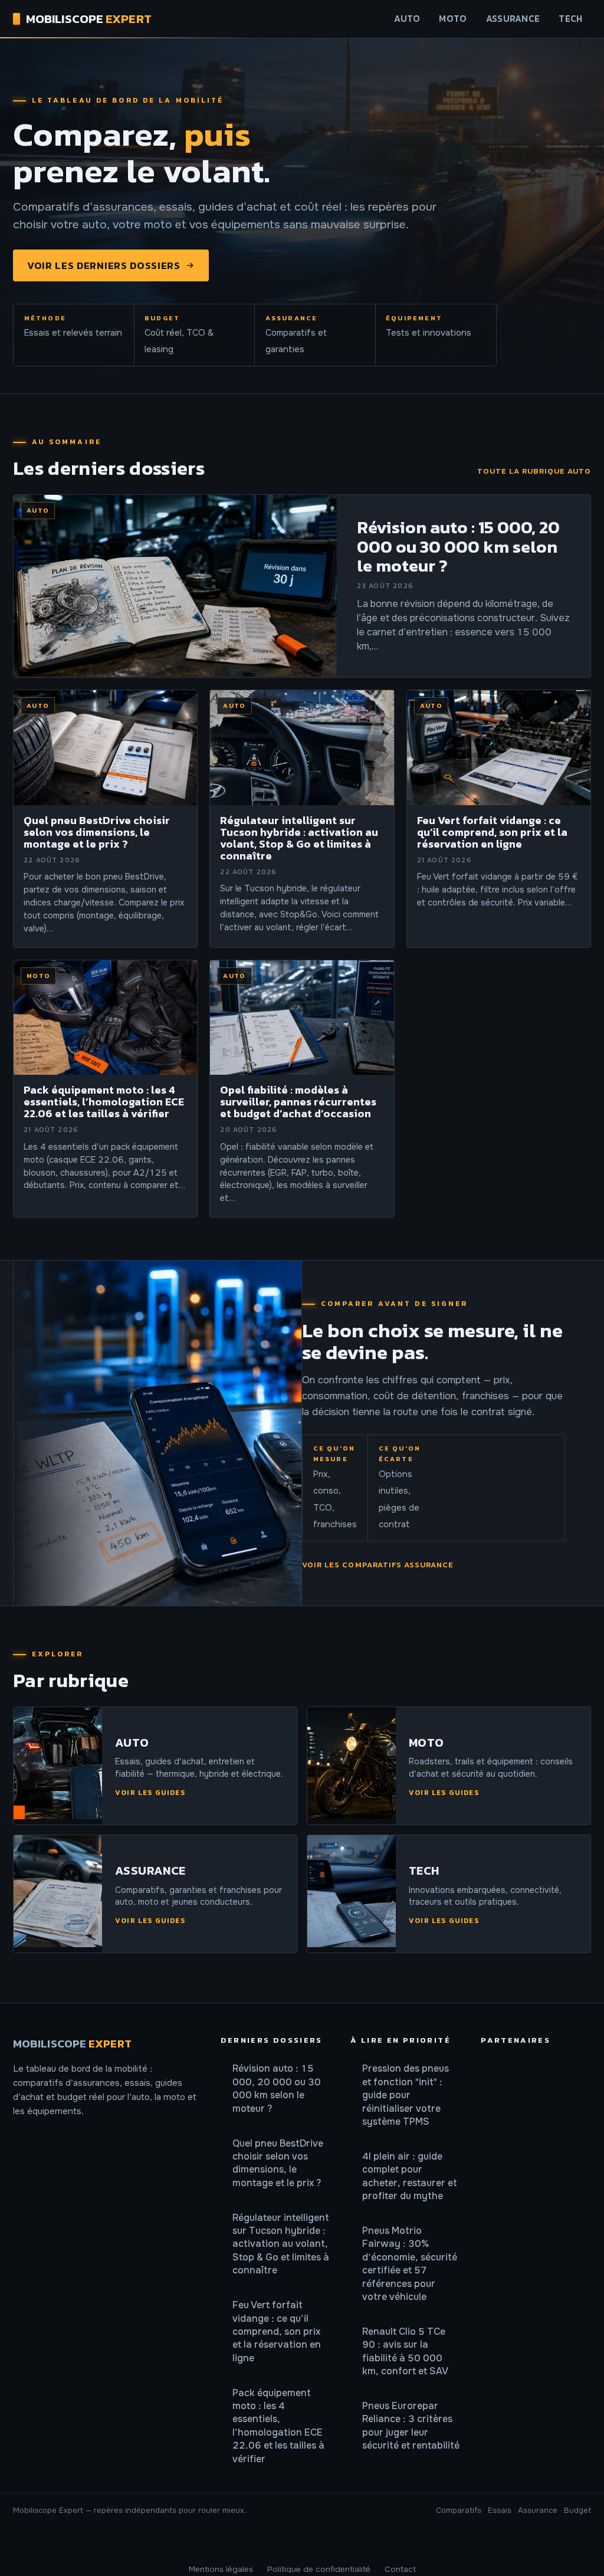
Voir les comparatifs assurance (378, 1565)
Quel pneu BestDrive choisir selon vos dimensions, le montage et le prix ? (278, 2163)
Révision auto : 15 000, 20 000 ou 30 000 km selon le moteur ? (277, 2088)
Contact (400, 2569)
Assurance (513, 19)
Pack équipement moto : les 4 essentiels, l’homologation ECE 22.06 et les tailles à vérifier (278, 2426)
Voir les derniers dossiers (104, 265)
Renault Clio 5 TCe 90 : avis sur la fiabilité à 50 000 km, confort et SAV (405, 2351)
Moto (453, 19)
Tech (570, 19)
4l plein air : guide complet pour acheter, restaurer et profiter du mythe (410, 2176)
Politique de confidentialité (319, 2569)
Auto (407, 19)
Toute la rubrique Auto (534, 471)
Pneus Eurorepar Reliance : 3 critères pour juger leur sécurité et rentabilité (411, 2426)
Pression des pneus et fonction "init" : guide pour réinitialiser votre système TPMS (406, 2095)
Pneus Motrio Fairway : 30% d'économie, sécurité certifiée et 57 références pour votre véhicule (410, 2264)
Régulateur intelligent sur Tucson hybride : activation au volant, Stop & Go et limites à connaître (281, 2244)
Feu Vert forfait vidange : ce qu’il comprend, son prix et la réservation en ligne (277, 2331)
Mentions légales (221, 2569)
